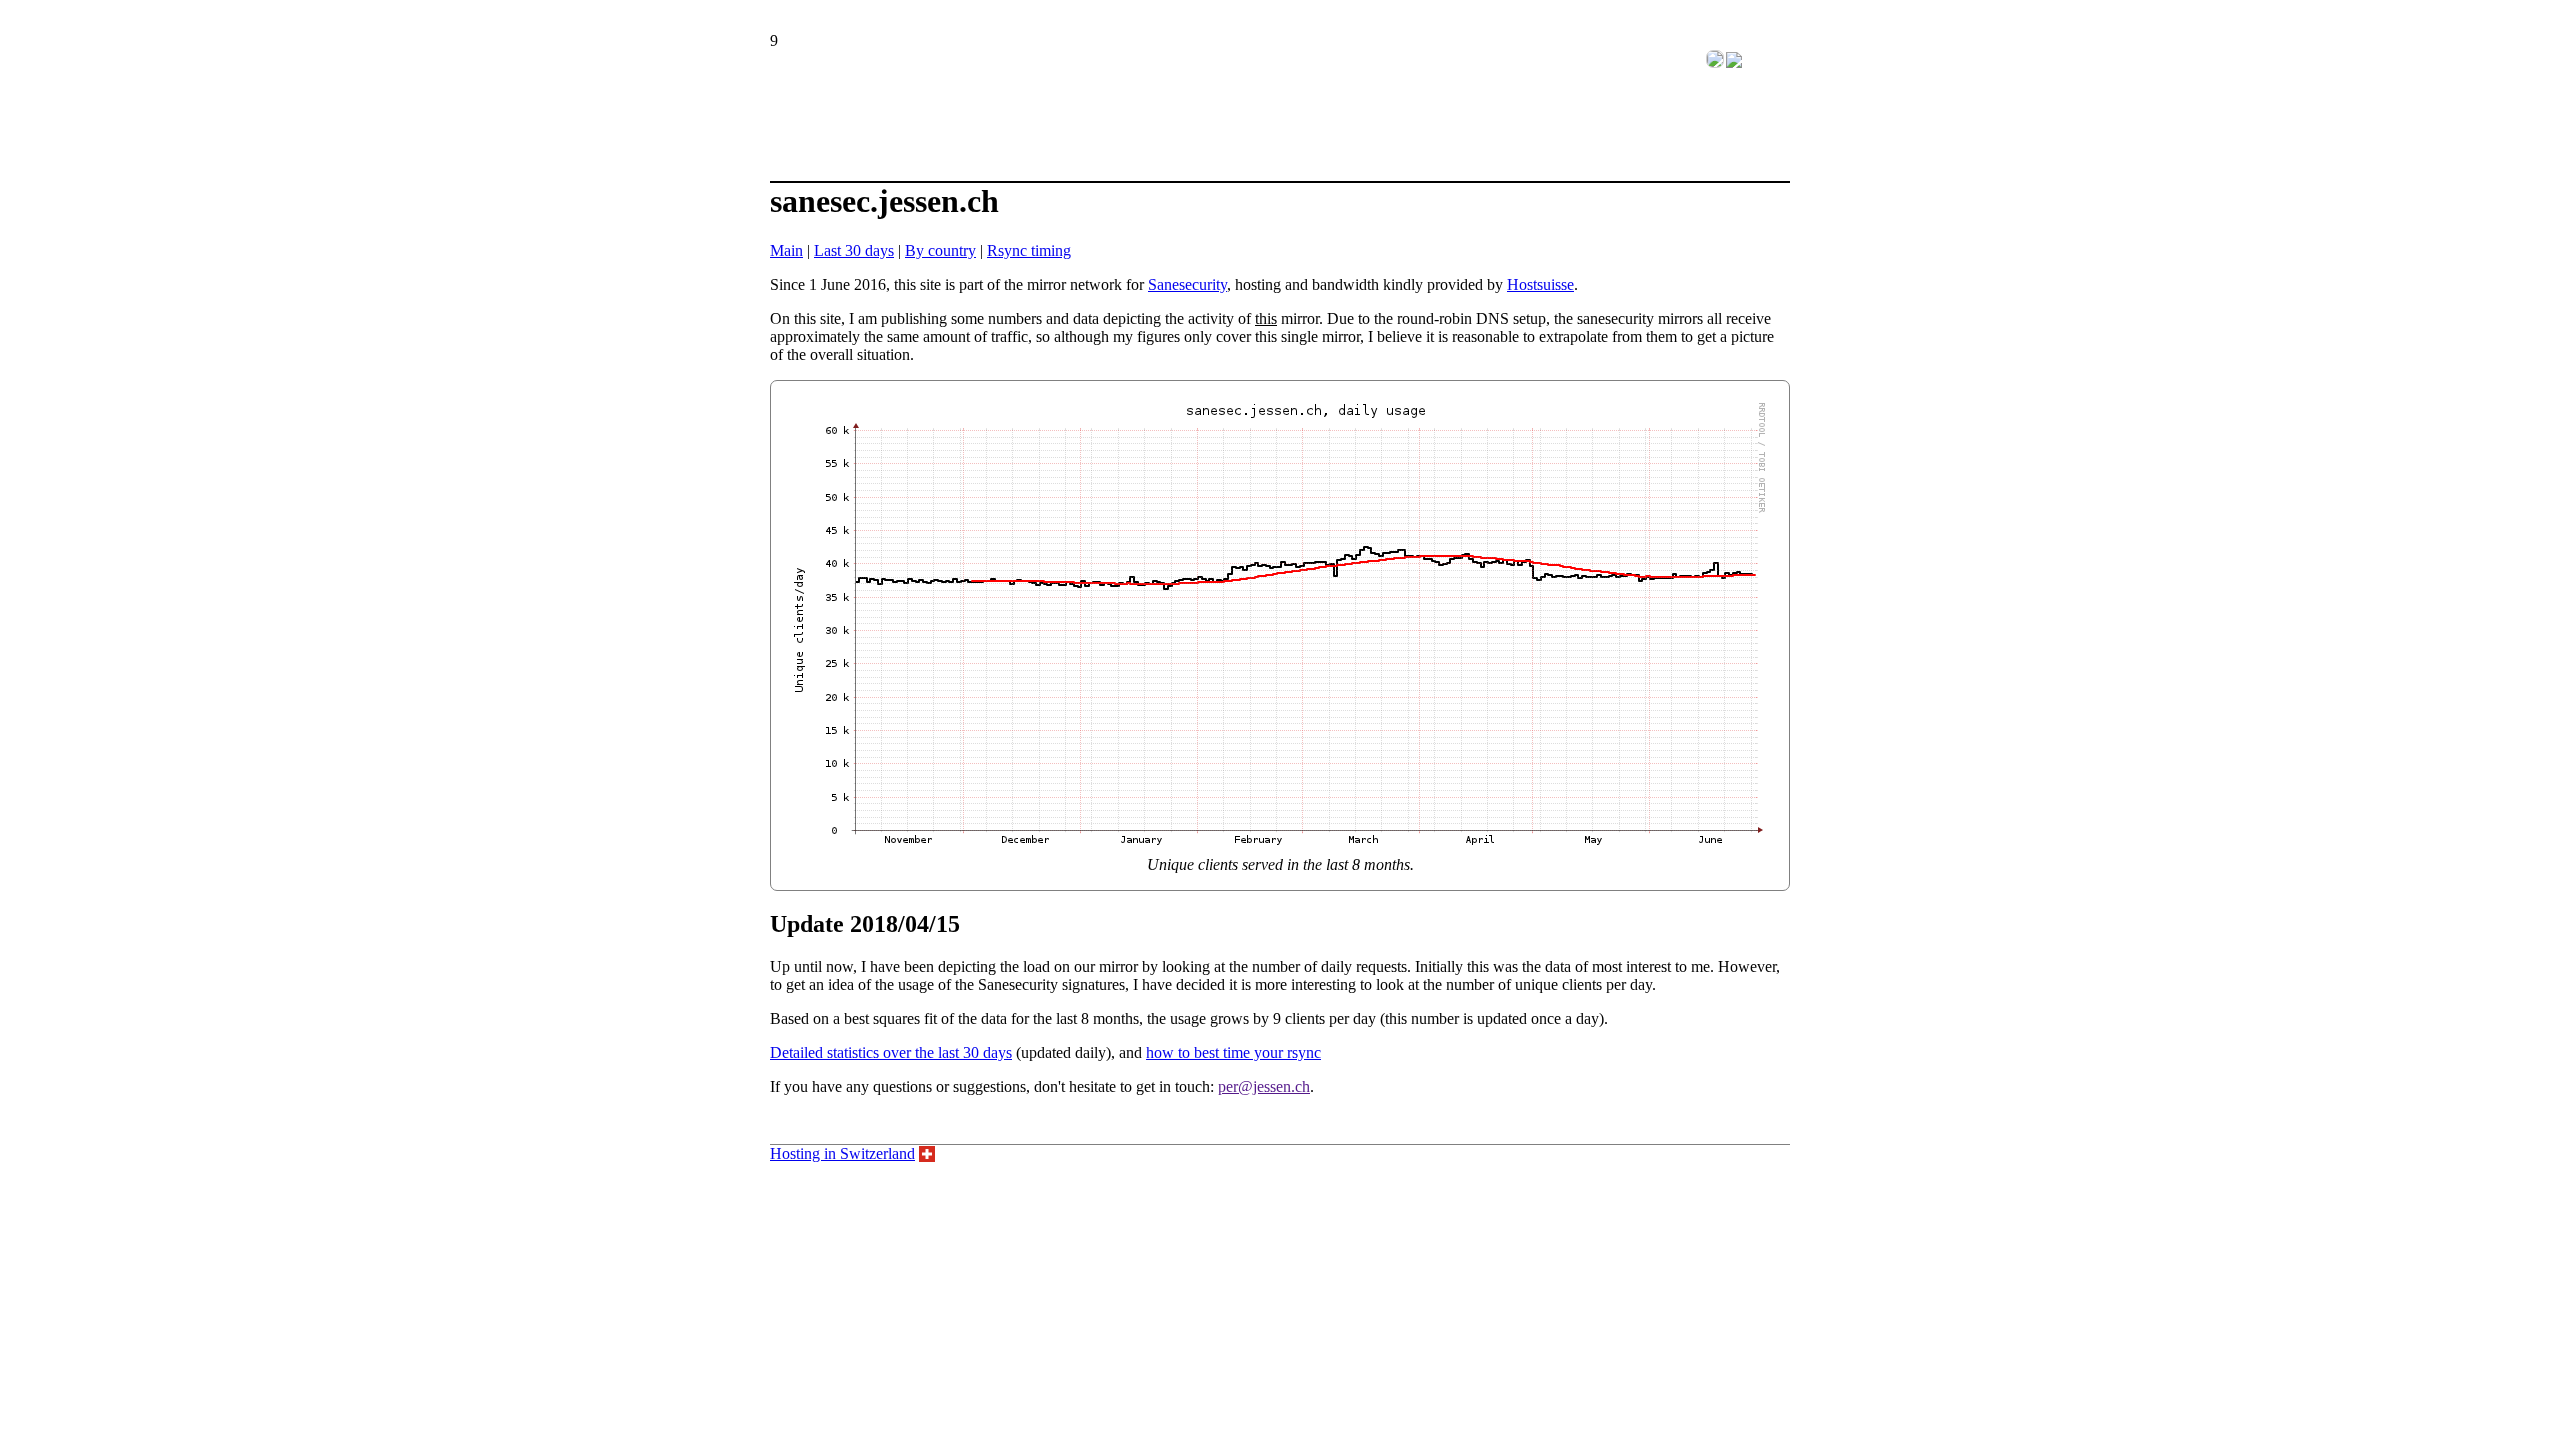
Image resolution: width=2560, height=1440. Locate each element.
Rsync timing (1029, 250)
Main (786, 250)
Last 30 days (854, 250)
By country (940, 250)
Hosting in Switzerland (842, 1153)
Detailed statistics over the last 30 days (891, 1052)
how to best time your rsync (1233, 1052)
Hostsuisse (1540, 284)
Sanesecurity (1187, 284)
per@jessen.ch (1264, 1086)
